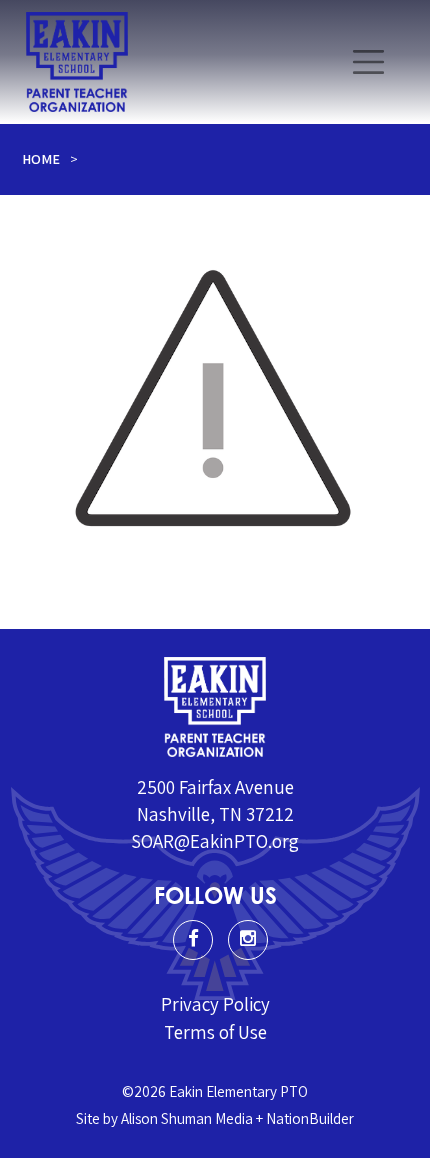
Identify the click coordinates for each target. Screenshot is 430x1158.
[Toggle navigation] (368, 62)
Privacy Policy (215, 1004)
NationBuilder (310, 1118)
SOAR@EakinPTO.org (215, 841)
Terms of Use (215, 1032)
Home (41, 159)
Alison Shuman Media (187, 1118)
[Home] (76, 61)
